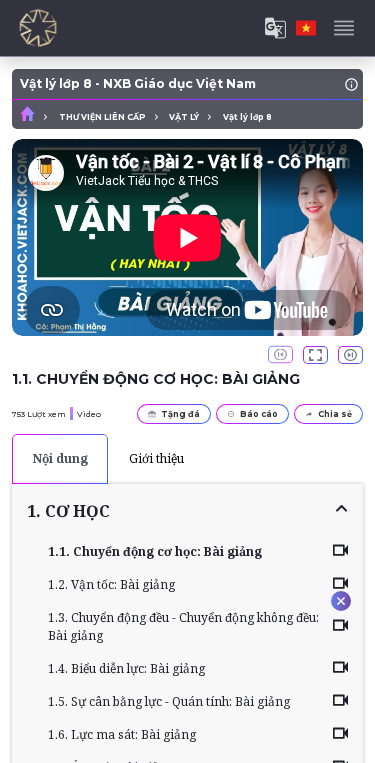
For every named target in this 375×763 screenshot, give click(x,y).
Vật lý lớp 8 (247, 117)
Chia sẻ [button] (335, 414)
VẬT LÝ (184, 117)
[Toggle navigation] (344, 28)
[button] (187, 511)
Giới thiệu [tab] (156, 458)
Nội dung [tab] (60, 458)
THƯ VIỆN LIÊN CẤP (102, 117)
